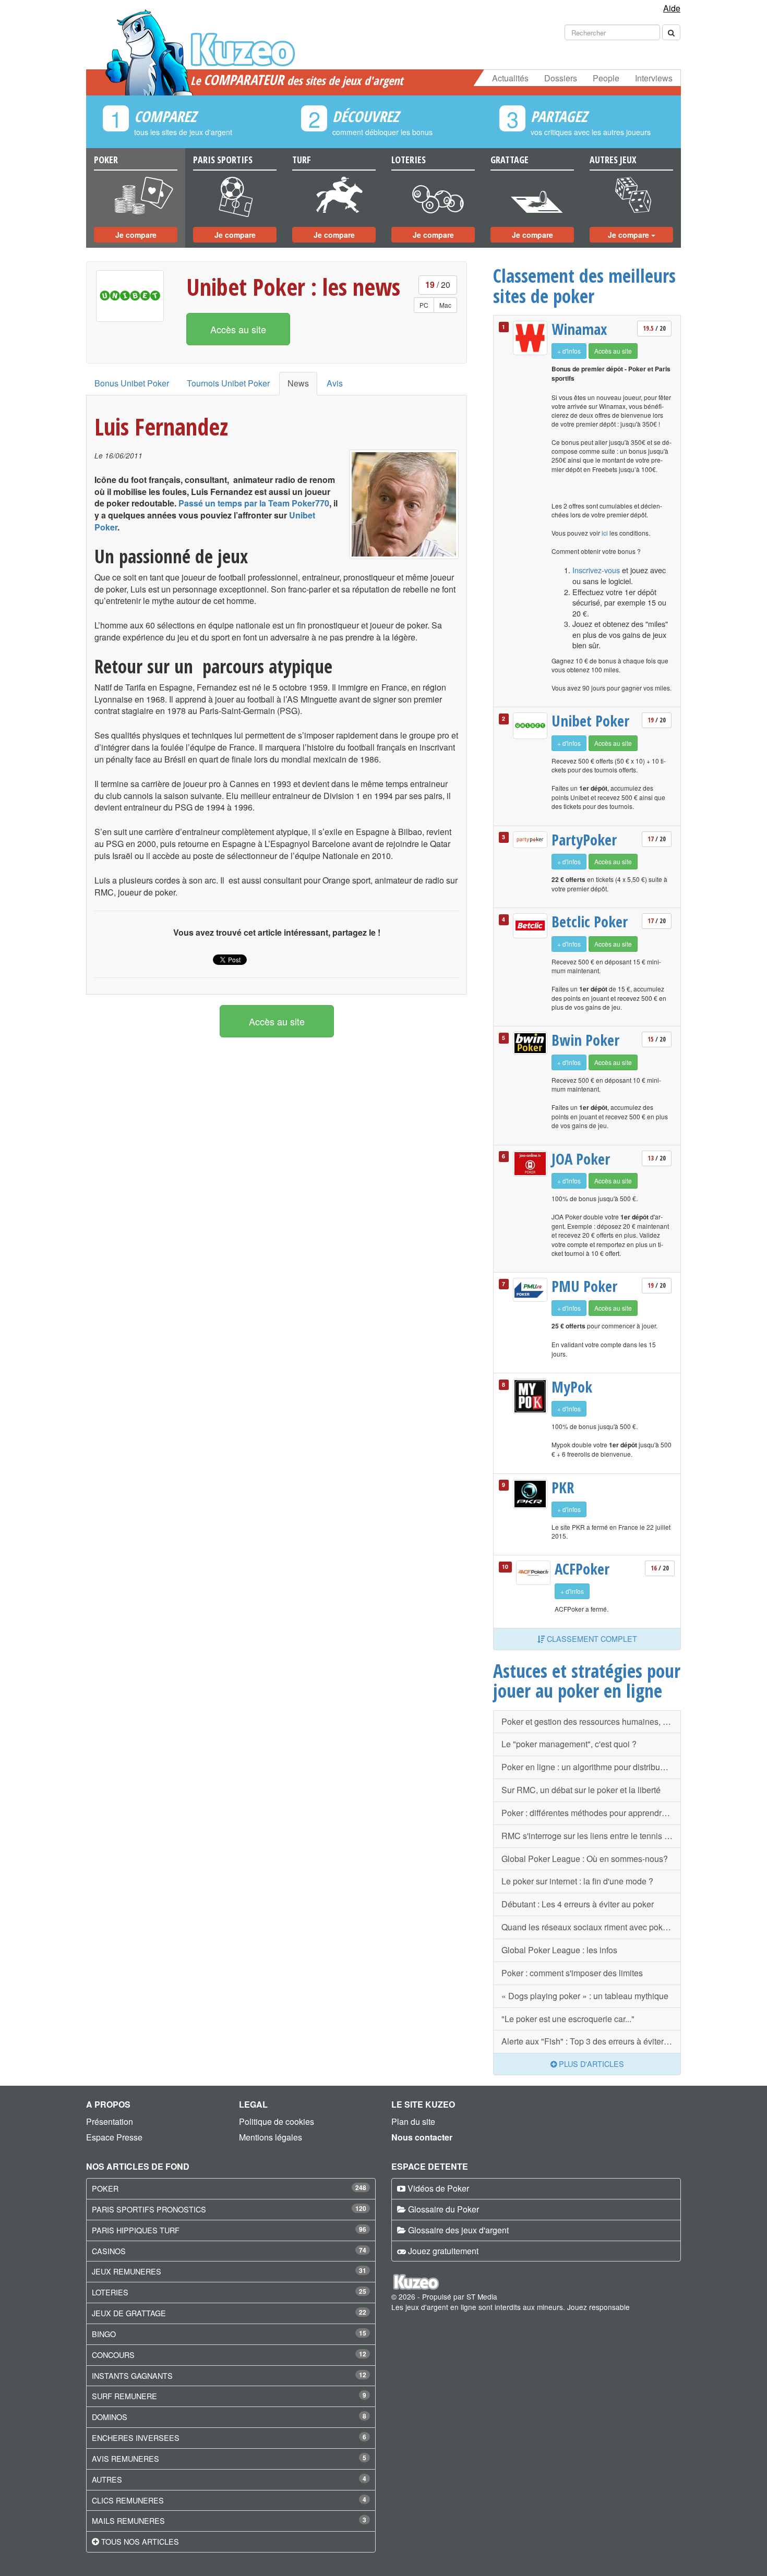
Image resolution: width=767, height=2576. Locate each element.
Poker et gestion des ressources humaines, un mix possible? (591, 1721)
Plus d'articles (590, 2064)
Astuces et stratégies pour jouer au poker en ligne (587, 1681)
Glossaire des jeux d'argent (458, 2230)
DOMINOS (110, 2417)
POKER (105, 2188)
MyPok (572, 1387)
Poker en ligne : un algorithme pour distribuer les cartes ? (591, 1767)
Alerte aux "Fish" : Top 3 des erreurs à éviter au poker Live (591, 2041)
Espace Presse (114, 2137)
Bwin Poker (585, 1040)
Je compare (136, 235)
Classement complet (591, 1638)
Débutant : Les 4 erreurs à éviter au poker (578, 1904)
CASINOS (109, 2251)
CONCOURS (113, 2355)
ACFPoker (582, 1569)
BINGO (104, 2334)
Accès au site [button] (238, 329)
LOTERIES (110, 2292)
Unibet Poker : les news (293, 287)
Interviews (654, 78)
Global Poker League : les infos (559, 1950)
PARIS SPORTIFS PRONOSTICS (149, 2209)
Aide (672, 8)
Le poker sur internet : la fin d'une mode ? (577, 1881)
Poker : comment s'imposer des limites (572, 1973)
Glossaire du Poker (444, 2209)
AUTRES (107, 2479)
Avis (335, 383)
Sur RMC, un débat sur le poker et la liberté (581, 1790)
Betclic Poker (590, 922)
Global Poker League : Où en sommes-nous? (585, 1859)
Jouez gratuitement (443, 2251)
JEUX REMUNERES (127, 2271)
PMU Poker (584, 1286)
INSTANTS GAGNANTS (132, 2375)
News (298, 383)
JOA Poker (581, 1159)
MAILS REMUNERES (128, 2520)
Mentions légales (271, 2137)
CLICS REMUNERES (128, 2500)
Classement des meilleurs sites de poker (584, 286)
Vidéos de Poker (438, 2188)
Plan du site (413, 2121)
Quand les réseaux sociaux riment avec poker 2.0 (591, 1927)
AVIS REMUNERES (125, 2458)
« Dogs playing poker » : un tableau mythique (585, 1996)
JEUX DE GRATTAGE (129, 2313)
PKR (563, 1487)
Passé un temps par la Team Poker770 (254, 503)
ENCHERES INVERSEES (136, 2438)
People (606, 78)
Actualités (510, 78)
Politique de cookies (277, 2121)
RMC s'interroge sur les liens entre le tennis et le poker (591, 1836)
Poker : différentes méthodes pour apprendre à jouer (591, 1813)
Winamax (579, 329)
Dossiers (561, 78)
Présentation (110, 2121)
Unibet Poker (590, 721)
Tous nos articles (140, 2541)
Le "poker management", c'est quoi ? (569, 1744)
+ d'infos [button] (569, 351)
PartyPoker (584, 840)
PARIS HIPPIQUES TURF (136, 2230)
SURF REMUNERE (124, 2396)
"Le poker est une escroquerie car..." (568, 2019)
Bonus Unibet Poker (132, 383)
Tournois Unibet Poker (228, 383)
